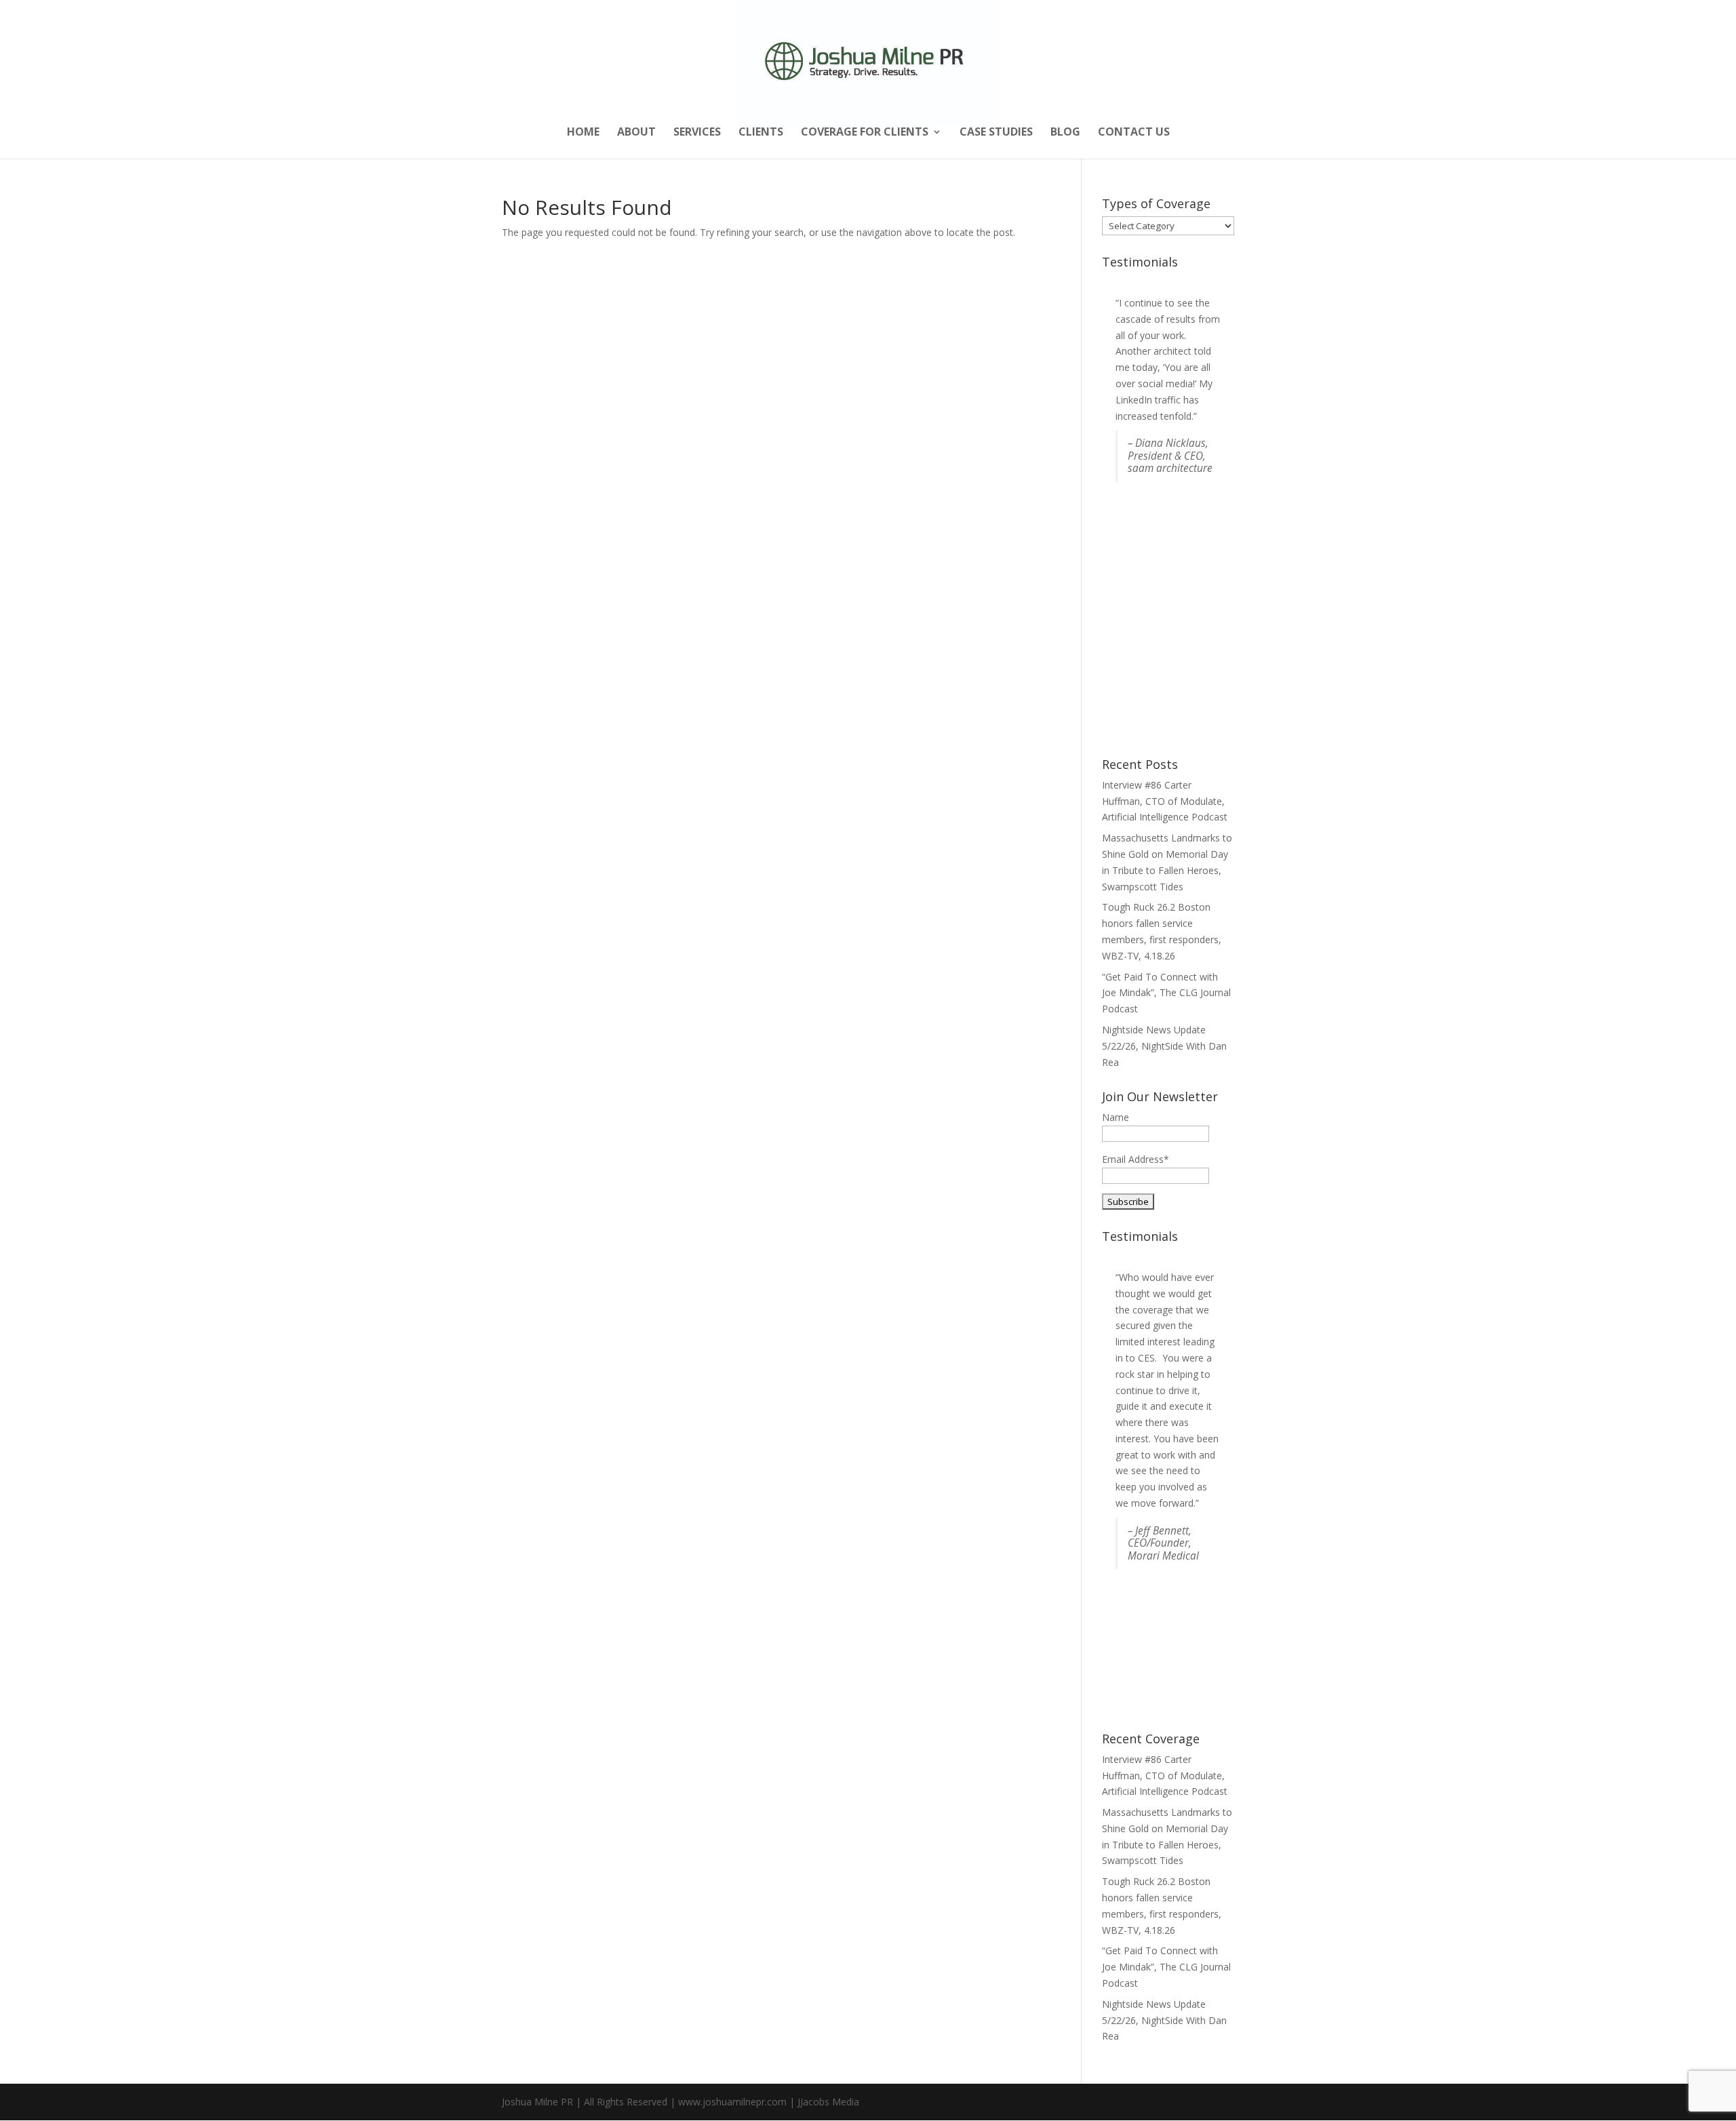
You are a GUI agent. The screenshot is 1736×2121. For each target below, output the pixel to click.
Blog (1065, 133)
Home (583, 133)
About (636, 133)
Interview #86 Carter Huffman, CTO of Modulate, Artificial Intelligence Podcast (1165, 801)
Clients (761, 133)
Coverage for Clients (865, 133)
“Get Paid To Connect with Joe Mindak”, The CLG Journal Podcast (1166, 993)
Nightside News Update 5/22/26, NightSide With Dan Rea (1164, 1046)
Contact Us (1134, 133)
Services (697, 133)
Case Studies (996, 133)
